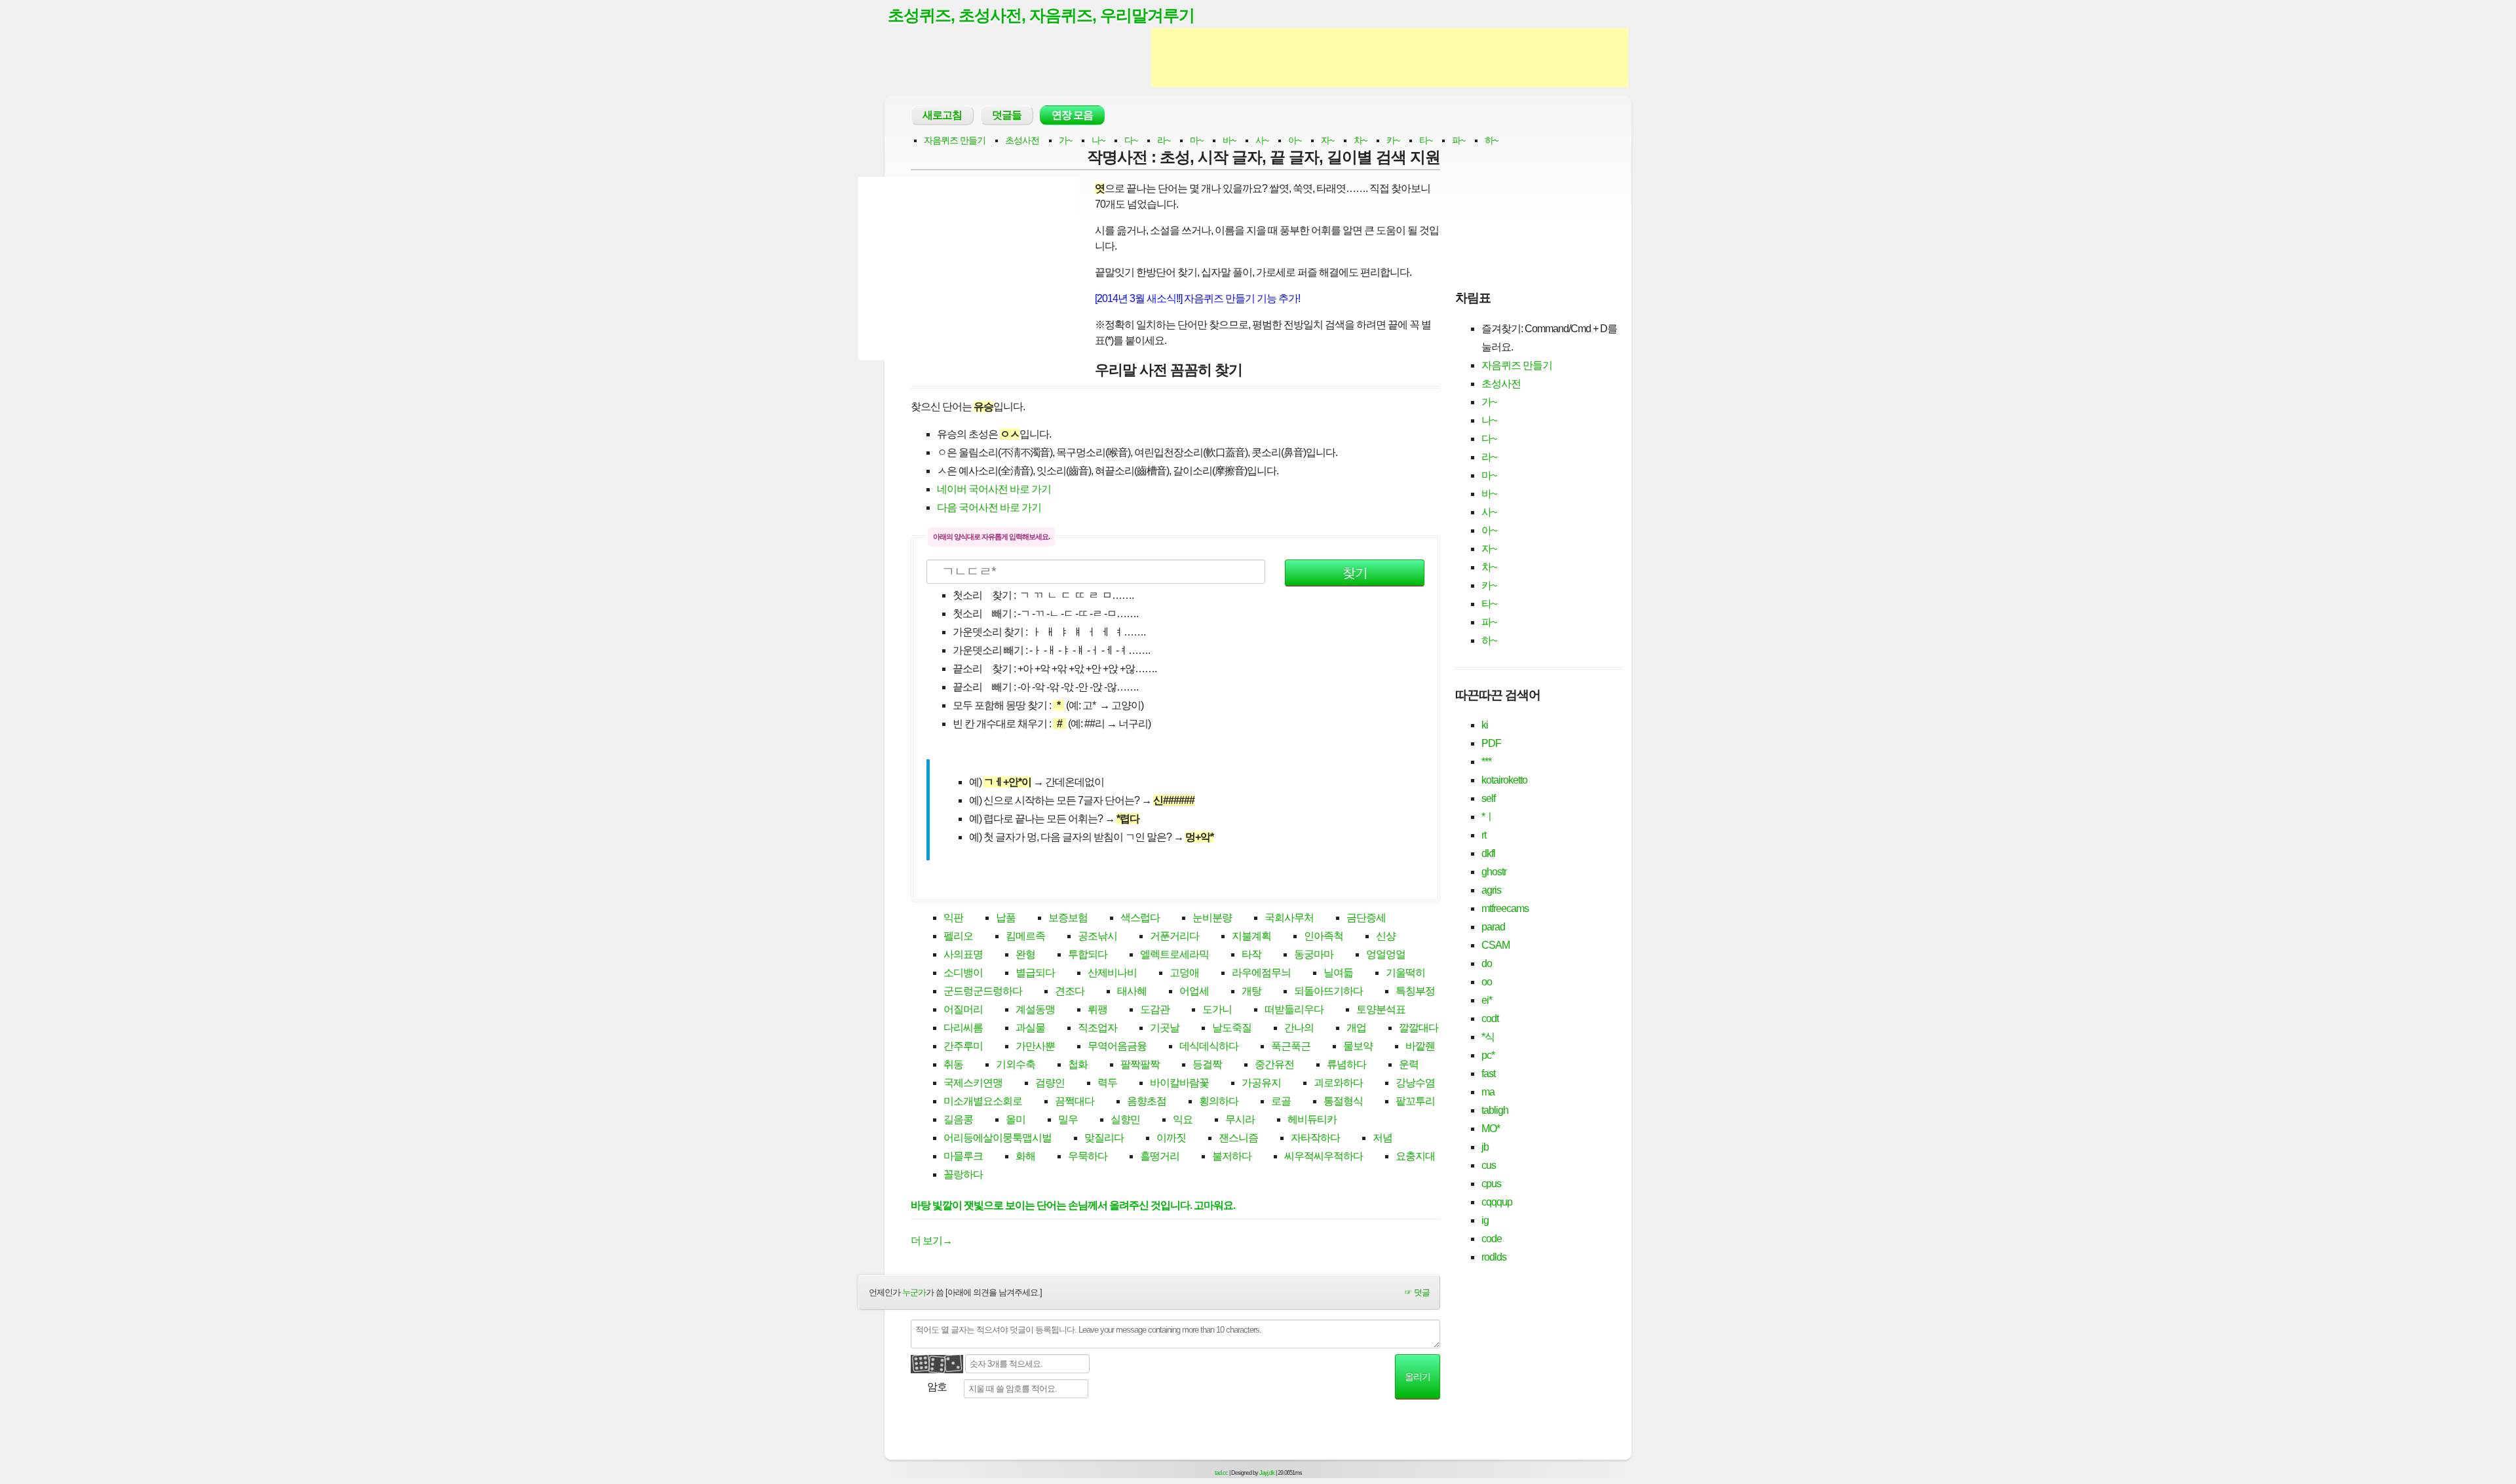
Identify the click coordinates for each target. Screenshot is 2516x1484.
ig (1485, 1220)
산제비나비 (1112, 973)
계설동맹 (1035, 1009)
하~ (1491, 140)
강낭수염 (1415, 1083)
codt (1490, 1018)
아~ (1295, 140)
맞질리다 (1104, 1138)
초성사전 (1022, 140)
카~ (1393, 140)
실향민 (1125, 1119)
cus (1489, 1165)
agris (1491, 890)
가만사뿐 (1035, 1046)
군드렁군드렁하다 (983, 991)
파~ (1458, 140)
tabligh (1495, 1110)
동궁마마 (1314, 954)
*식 (1488, 1037)
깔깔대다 (1419, 1028)
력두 (1107, 1083)
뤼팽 (1097, 1009)
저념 (1382, 1138)
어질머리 (963, 1009)
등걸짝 (1207, 1064)
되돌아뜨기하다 (1328, 991)
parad (1493, 927)
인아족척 (1324, 936)
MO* (1491, 1129)
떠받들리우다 (1294, 1009)
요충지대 (1415, 1156)
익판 (953, 918)
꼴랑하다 (963, 1174)
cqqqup (1497, 1202)
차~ (1360, 140)
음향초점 (1147, 1101)
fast (1488, 1074)
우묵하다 (1088, 1156)
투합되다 (1088, 954)
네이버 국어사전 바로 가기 (994, 489)
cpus (1491, 1184)
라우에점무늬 (1261, 973)
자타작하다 (1315, 1138)
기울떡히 (1405, 973)
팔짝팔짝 (1140, 1064)
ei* (1487, 1000)
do (1487, 963)
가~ (1065, 140)
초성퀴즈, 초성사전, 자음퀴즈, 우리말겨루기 (1041, 15)
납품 (1006, 918)
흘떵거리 (1160, 1156)
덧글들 (1007, 115)
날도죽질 (1232, 1028)
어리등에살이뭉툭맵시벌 (998, 1138)
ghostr (1494, 872)
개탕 (1251, 991)
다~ (1131, 140)
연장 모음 (1072, 115)
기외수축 (1016, 1064)
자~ (1327, 140)
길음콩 (958, 1119)
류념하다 (1346, 1064)
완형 (1025, 954)
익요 (1183, 1119)
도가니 (1217, 1009)
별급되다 (1035, 973)
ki (1485, 725)
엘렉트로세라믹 (1174, 954)
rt (1484, 835)
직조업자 (1097, 1028)
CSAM (1496, 945)
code (1492, 1239)
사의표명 (963, 954)
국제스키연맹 (973, 1083)
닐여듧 (1338, 973)
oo (1487, 982)
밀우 (1068, 1119)
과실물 (1030, 1028)
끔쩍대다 (1075, 1101)
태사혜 (1132, 991)
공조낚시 (1097, 936)
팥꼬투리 (1415, 1101)
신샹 (1386, 936)
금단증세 (1366, 918)
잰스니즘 (1238, 1138)
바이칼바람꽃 (1179, 1083)
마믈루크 (963, 1156)
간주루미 (963, 1046)
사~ (1262, 140)
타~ (1426, 140)
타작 (1251, 954)
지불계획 (1251, 936)
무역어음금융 (1117, 1046)
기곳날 (1165, 1028)
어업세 (1194, 991)
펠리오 (958, 936)
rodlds (1494, 1257)
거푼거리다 (1174, 936)
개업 (1356, 1028)
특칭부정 (1415, 991)
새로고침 (942, 115)
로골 (1281, 1101)
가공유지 (1261, 1083)
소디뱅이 (963, 973)
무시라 (1240, 1119)
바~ (1229, 140)
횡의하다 (1219, 1101)
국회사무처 (1289, 918)
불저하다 (1232, 1156)
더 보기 (931, 1241)
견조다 (1070, 991)
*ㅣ (1488, 817)
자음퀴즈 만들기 (955, 140)
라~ (1164, 140)
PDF (1491, 743)
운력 (1409, 1064)
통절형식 (1343, 1101)
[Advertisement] (1390, 58)
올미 (1016, 1119)
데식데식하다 (1209, 1046)
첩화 (1078, 1064)
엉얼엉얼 (1386, 954)
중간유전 (1274, 1064)
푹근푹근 (1291, 1046)
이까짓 (1171, 1138)
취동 (953, 1064)
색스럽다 (1140, 918)
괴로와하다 (1338, 1083)
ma (1488, 1092)
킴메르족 (1025, 936)
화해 (1025, 1156)
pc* (1488, 1055)
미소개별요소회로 (983, 1101)
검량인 (1050, 1083)
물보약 (1358, 1046)
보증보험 (1068, 918)
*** (1486, 762)
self (1488, 798)
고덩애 (1184, 973)
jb (1485, 1147)
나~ (1098, 140)
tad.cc (1221, 1473)
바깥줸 (1420, 1046)
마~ (1196, 140)
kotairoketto (1504, 780)
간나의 (1299, 1028)
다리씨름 (963, 1028)
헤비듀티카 (1312, 1119)
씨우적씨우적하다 (1324, 1156)
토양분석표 (1381, 1009)
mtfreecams (1505, 908)
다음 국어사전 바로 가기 (989, 507)
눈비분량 (1212, 918)
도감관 (1155, 1009)
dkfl (1488, 853)
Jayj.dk (1267, 1473)
